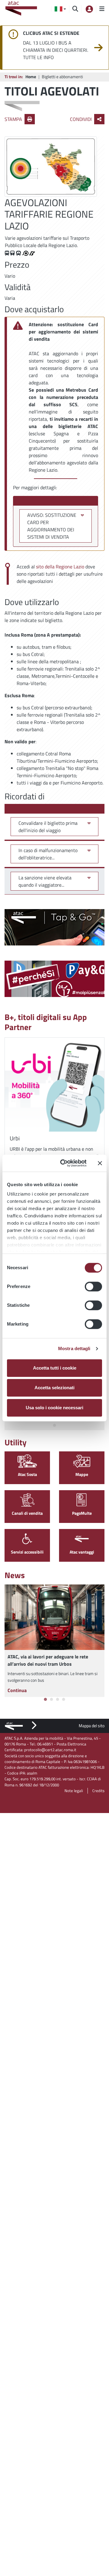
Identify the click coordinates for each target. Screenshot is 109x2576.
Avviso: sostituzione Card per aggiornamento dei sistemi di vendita (52, 526)
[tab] (54, 1425)
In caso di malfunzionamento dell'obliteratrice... (48, 854)
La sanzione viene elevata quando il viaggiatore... (45, 881)
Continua (17, 1690)
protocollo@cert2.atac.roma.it (50, 1750)
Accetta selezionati (54, 1388)
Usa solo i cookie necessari (54, 1408)
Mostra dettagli (74, 1348)
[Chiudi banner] (100, 1163)
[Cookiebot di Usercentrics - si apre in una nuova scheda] (64, 1163)
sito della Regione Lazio (61, 567)
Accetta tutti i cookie (55, 1368)
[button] (60, 9)
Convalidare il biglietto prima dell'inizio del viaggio (48, 827)
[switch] (93, 1286)
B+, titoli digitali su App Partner (46, 1022)
